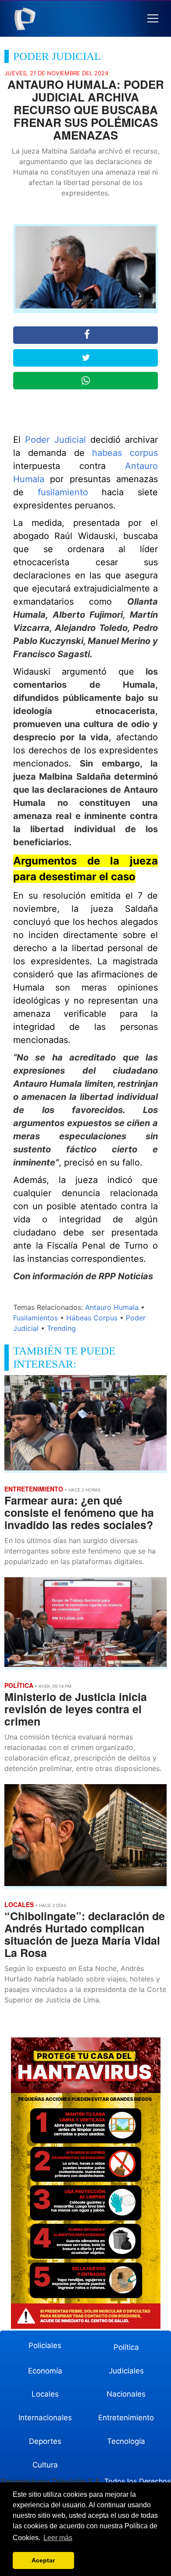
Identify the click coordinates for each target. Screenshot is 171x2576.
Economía (45, 2371)
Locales (45, 2394)
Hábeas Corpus (92, 1318)
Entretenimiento (126, 2418)
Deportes (45, 2441)
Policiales (45, 2345)
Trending (61, 1328)
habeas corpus (125, 453)
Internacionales (45, 2418)
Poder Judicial (55, 440)
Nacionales (126, 2394)
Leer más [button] (58, 2538)
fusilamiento (63, 492)
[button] (153, 19)
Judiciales (126, 2371)
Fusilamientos (36, 1318)
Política (126, 2347)
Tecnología (126, 2441)
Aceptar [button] (43, 2560)
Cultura (45, 2465)
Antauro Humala (112, 1307)
